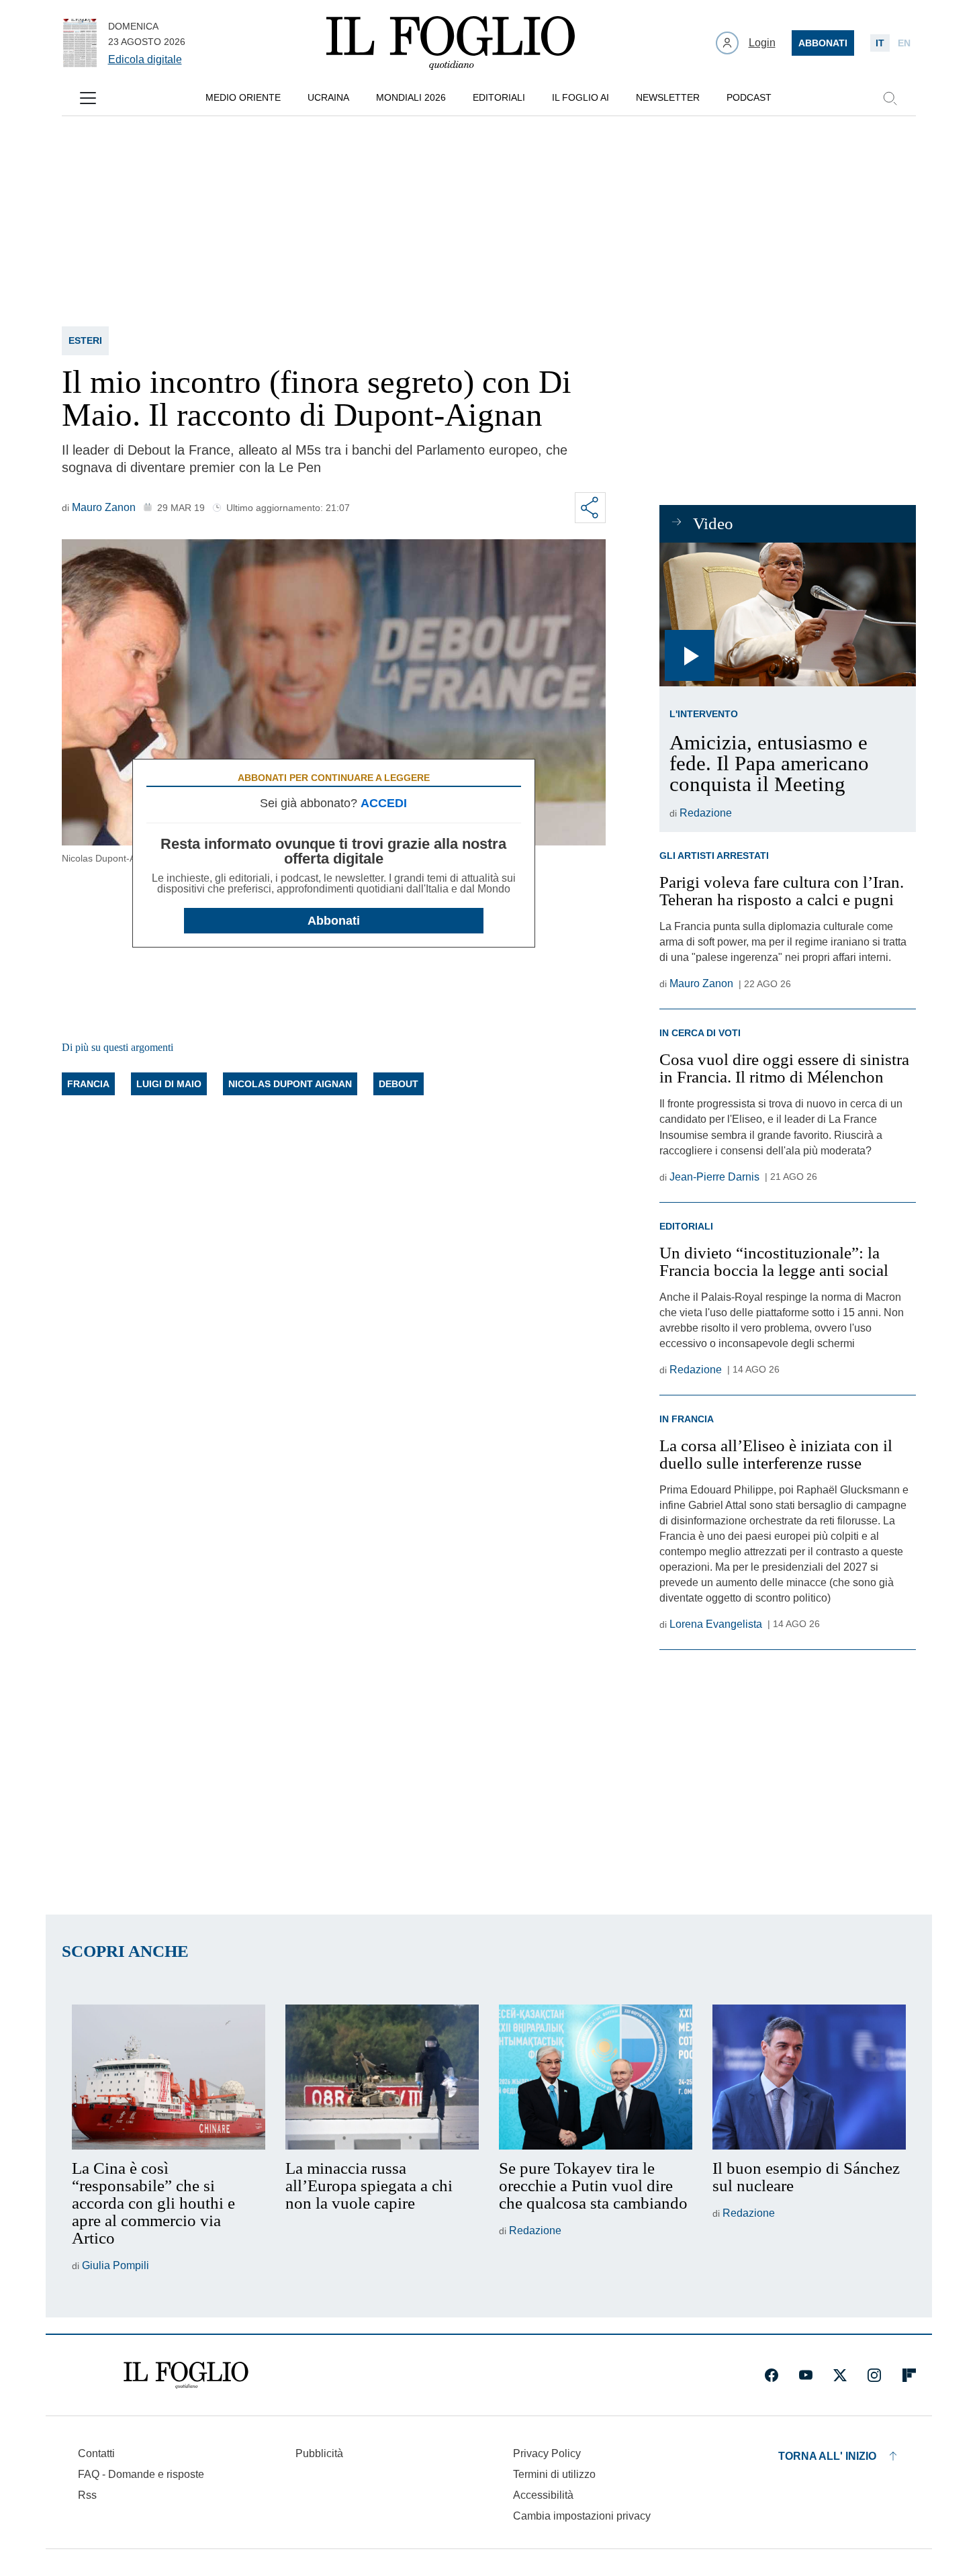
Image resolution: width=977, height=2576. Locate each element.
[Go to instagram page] (874, 2375)
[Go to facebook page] (772, 2375)
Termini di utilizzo (554, 2474)
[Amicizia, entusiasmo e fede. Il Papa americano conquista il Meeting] (787, 615)
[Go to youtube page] (806, 2375)
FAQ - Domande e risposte (141, 2474)
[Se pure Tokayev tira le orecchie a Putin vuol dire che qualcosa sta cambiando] (596, 2077)
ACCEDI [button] (384, 803)
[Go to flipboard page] (909, 2375)
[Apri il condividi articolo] (590, 508)
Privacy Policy (547, 2453)
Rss (87, 2495)
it (880, 43)
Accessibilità (543, 2495)
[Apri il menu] (88, 98)
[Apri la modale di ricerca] (890, 98)
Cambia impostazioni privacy (582, 2516)
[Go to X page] (840, 2375)
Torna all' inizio (827, 2456)
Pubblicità (319, 2453)
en (904, 43)
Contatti (96, 2453)
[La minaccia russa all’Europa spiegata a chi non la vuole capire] (382, 2077)
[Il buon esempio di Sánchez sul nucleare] (809, 2077)
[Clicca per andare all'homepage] (186, 2375)
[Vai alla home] (451, 43)
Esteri (85, 340)
